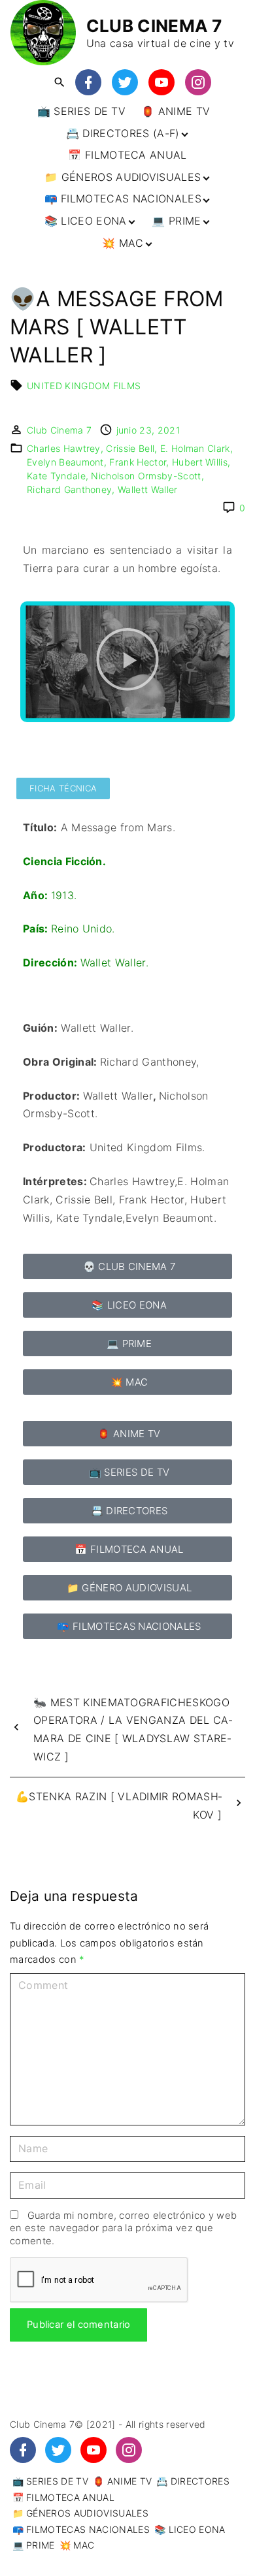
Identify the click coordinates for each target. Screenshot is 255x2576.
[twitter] (125, 83)
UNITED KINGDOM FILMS (84, 386)
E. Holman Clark (195, 448)
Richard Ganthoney (69, 489)
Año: (35, 895)
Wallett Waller (147, 489)
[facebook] (88, 83)
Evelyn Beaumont (65, 462)
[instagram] (198, 83)
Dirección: (52, 962)
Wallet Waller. (114, 962)
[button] (127, 662)
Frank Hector (138, 462)
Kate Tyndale (56, 476)
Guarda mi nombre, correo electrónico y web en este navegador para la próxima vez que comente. (123, 2228)
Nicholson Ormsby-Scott (146, 476)
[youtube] (161, 83)
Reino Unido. (83, 929)
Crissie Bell (130, 448)
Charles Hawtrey (64, 448)
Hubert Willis (200, 462)
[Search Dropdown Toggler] (59, 83)
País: (37, 929)
